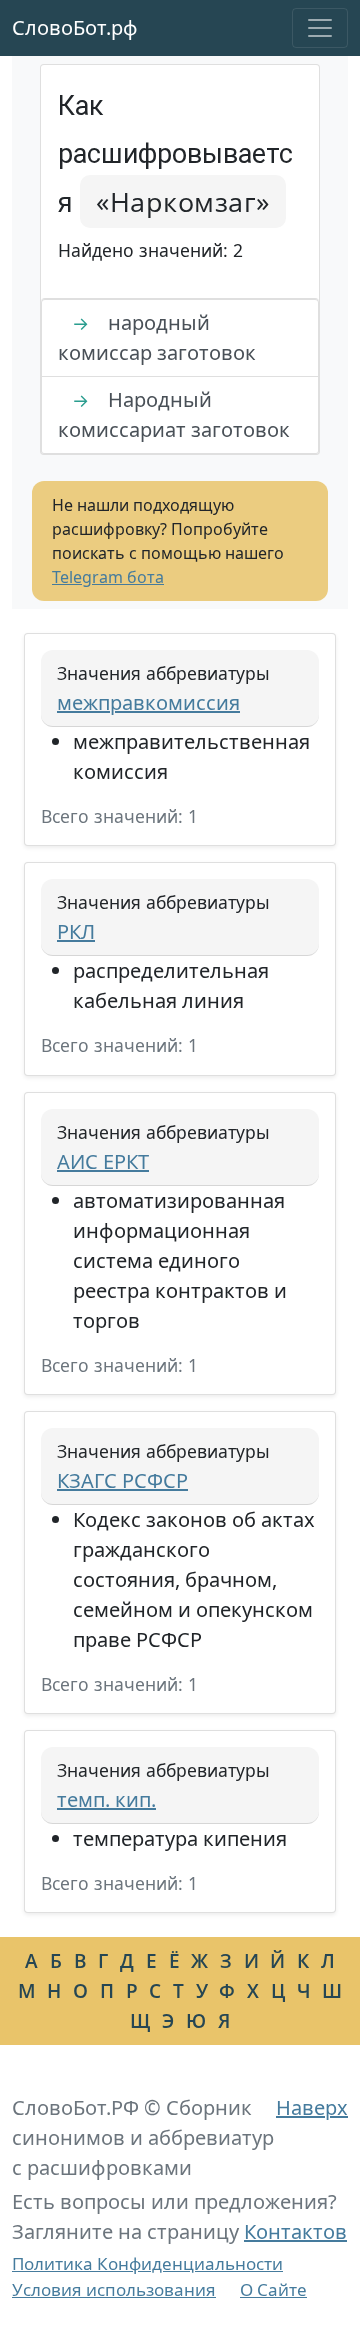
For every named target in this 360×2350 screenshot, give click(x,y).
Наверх (312, 2107)
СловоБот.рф (75, 27)
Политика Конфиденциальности (147, 2263)
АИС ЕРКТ (103, 1161)
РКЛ (76, 931)
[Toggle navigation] (320, 28)
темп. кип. (106, 1799)
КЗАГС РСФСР (122, 1480)
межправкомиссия (148, 702)
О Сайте (273, 2289)
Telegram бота (108, 577)
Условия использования (114, 2289)
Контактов (295, 2231)
